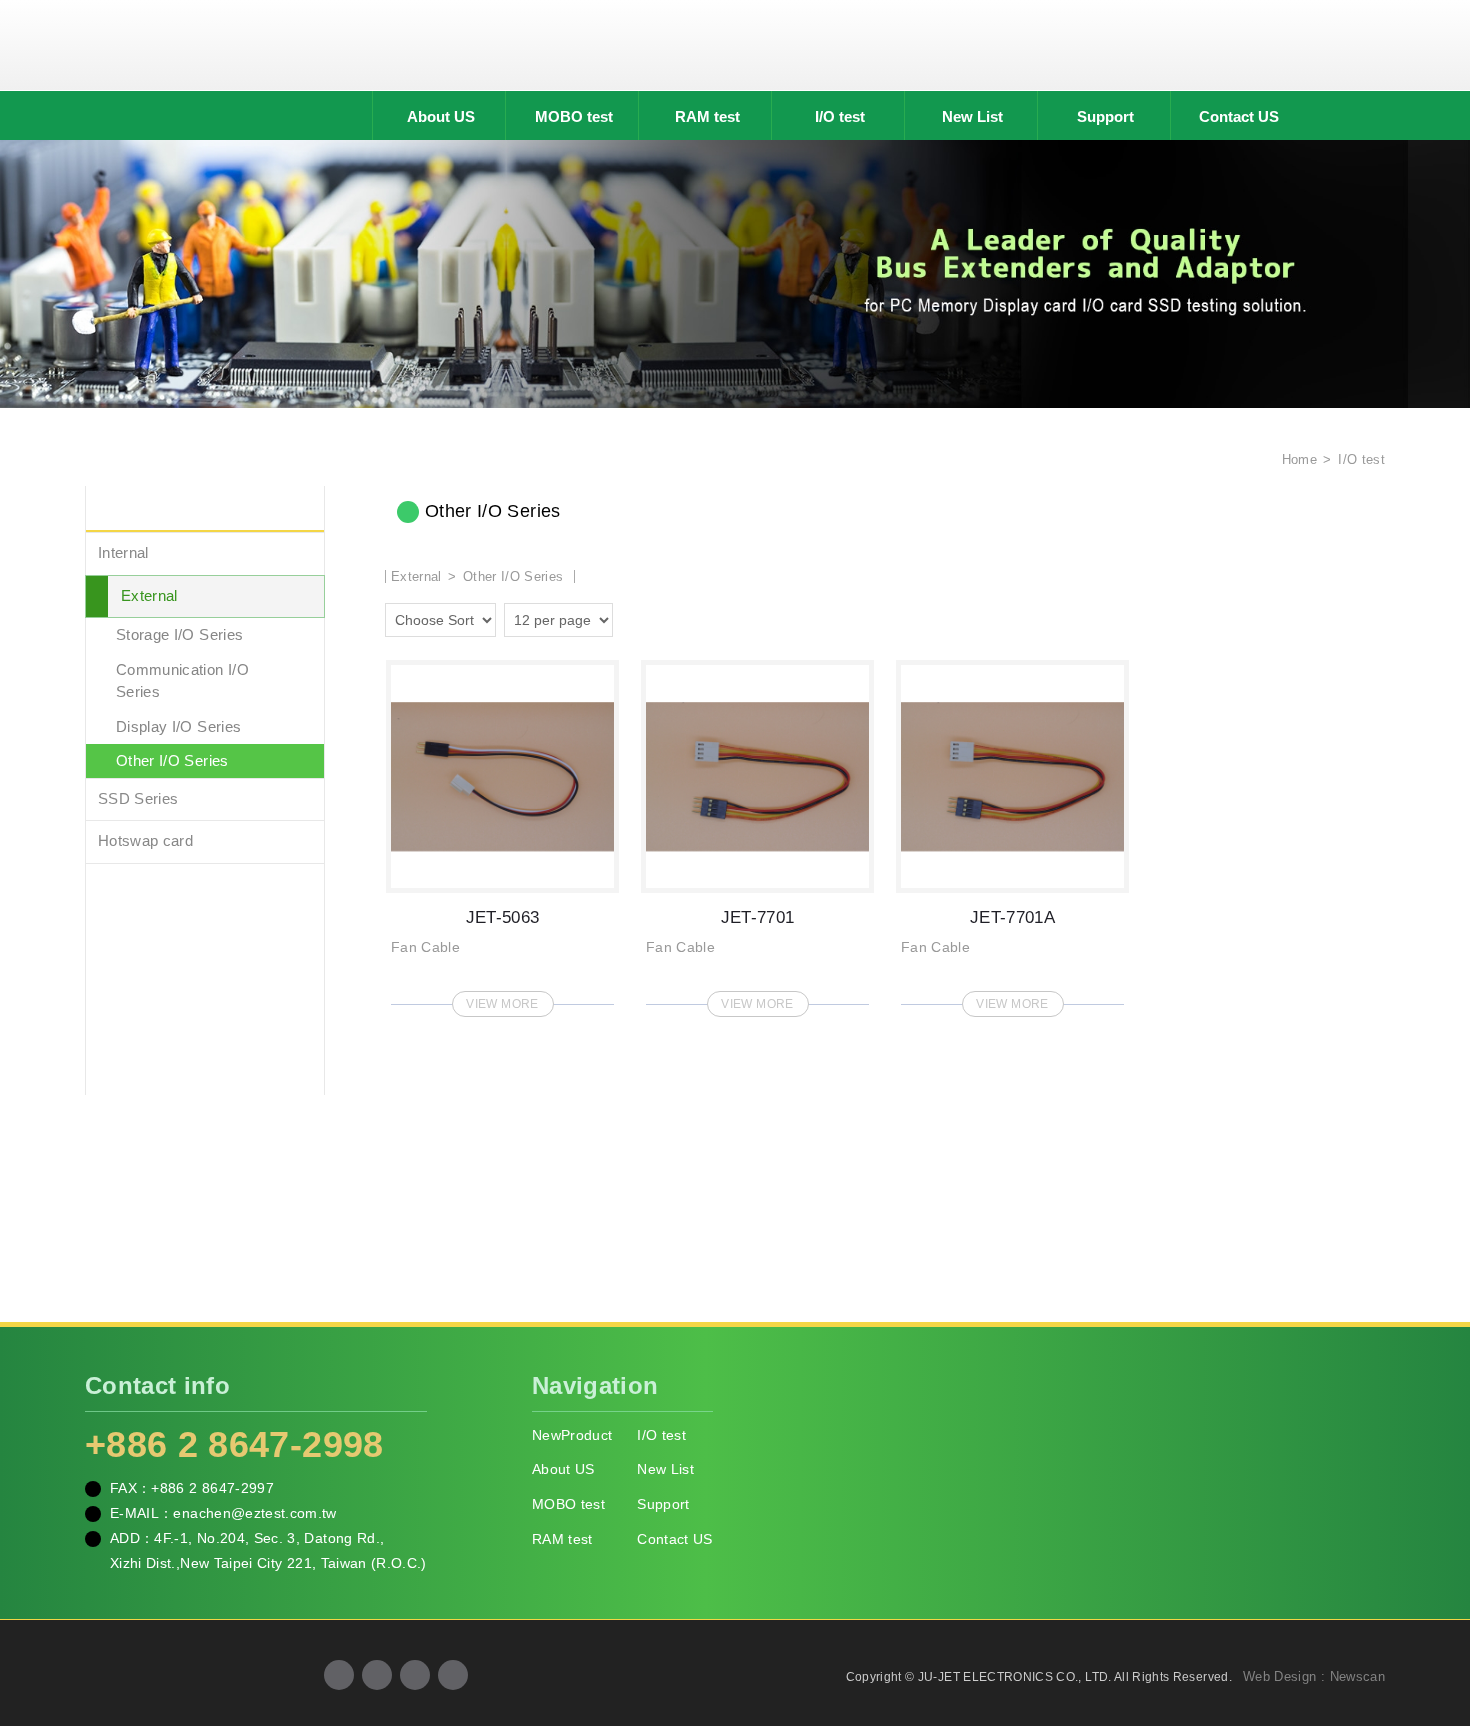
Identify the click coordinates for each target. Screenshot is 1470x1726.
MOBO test (574, 116)
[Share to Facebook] (339, 1675)
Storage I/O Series (179, 634)
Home (1297, 459)
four (661, 617)
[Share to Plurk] (453, 1675)
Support (1105, 116)
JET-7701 (757, 832)
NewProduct (572, 1435)
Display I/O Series (178, 726)
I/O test (840, 116)
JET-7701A (1012, 832)
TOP (1430, 1621)
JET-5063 (502, 832)
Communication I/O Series (182, 681)
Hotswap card (145, 840)
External (149, 595)
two (633, 617)
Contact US (1239, 116)
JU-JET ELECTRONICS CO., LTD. (735, 45)
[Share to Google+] (377, 1675)
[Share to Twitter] (415, 1675)
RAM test (707, 116)
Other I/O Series (172, 760)
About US (441, 116)
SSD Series (138, 798)
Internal (123, 552)
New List (972, 116)
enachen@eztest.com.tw (254, 1513)
